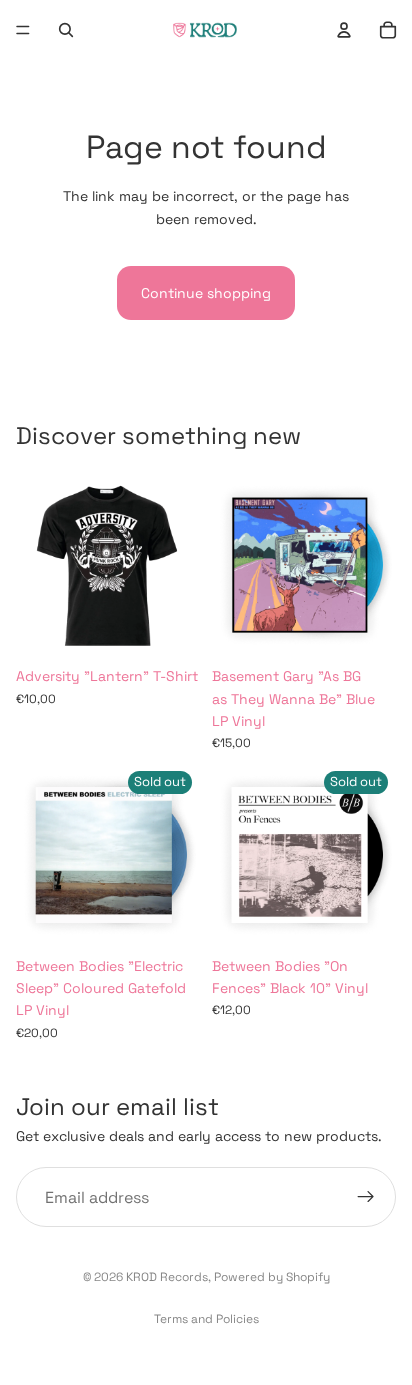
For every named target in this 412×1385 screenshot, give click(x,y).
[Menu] (23, 30)
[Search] (66, 30)
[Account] (344, 30)
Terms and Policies (206, 1319)
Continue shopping (206, 293)
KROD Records (167, 1277)
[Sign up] (366, 1197)
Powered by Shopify (272, 1277)
